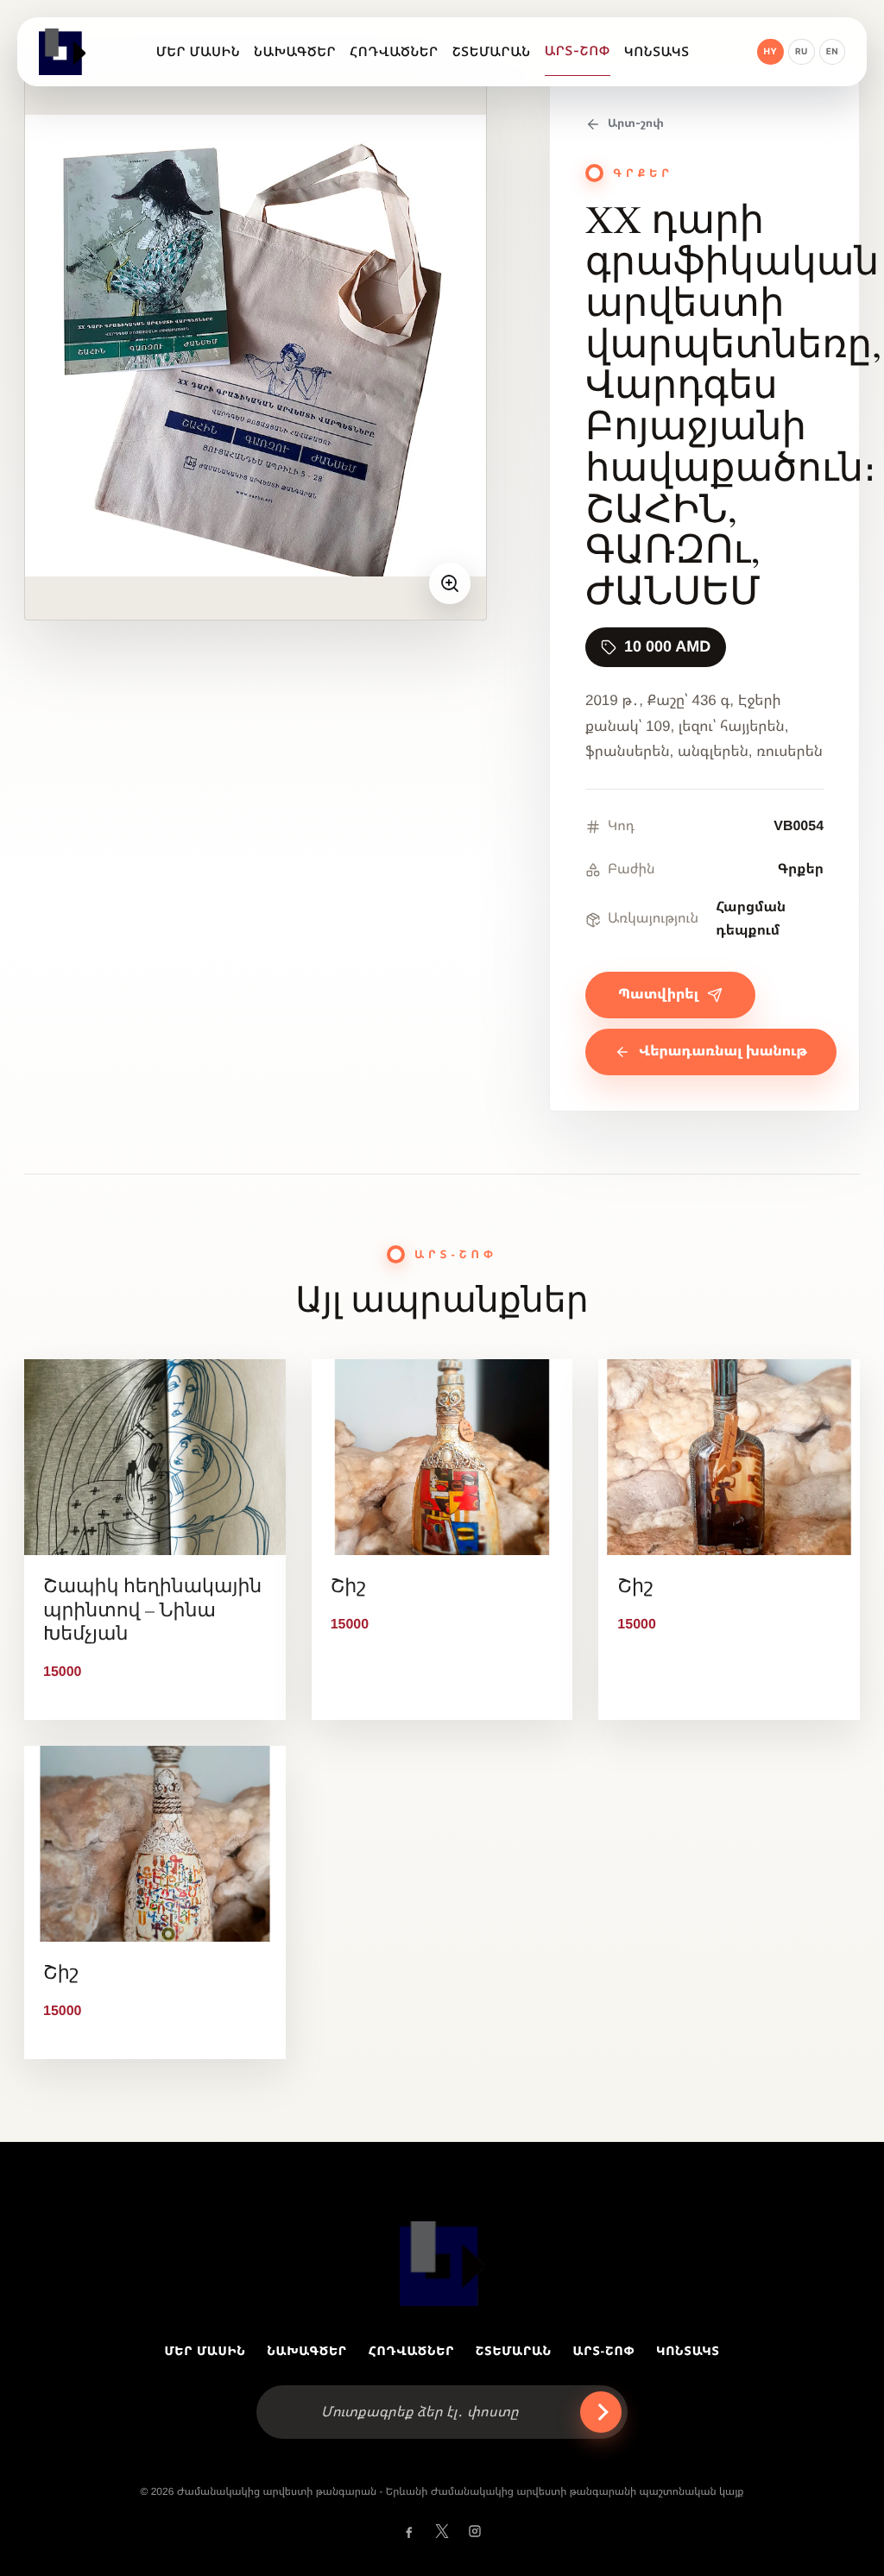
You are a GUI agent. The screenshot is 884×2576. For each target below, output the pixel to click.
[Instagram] (475, 2531)
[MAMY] (64, 52)
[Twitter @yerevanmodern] (442, 2531)
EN (832, 52)
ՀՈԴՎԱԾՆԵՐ (412, 2351)
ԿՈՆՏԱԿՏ (688, 2351)
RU (802, 52)
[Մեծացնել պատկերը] (450, 583)
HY (771, 52)
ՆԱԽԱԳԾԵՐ (307, 2351)
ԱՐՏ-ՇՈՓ (604, 2351)
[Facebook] (409, 2531)
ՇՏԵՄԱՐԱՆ (514, 2351)
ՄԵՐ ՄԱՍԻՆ (205, 2351)
